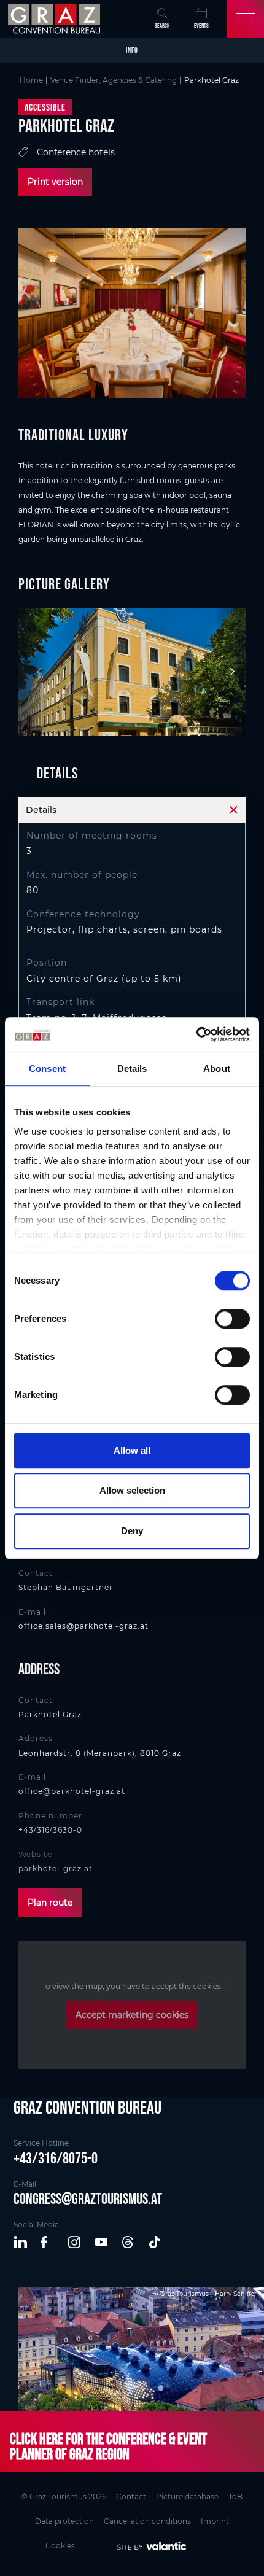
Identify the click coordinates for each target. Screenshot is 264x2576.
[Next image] (230, 672)
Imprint (215, 2521)
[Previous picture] (34, 672)
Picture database (187, 2496)
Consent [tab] (47, 1069)
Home (31, 80)
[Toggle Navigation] (246, 19)
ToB (235, 2496)
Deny (132, 1531)
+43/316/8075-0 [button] (56, 2158)
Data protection (64, 2521)
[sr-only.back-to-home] (56, 19)
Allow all (132, 1450)
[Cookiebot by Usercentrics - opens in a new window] (196, 1034)
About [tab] (217, 1069)
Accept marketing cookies (132, 2015)
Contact (131, 2496)
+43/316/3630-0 (50, 1830)
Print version (55, 182)
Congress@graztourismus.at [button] (88, 2198)
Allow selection (132, 1490)
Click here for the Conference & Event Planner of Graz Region (108, 2446)
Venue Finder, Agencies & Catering (114, 80)
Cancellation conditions (147, 2521)
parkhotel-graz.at (56, 1868)
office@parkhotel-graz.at (72, 1791)
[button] (21, 2243)
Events (201, 25)
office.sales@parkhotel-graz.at (83, 1626)
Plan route (50, 1903)
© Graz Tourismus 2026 (64, 2496)
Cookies (60, 2546)
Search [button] (162, 25)
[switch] (232, 1319)
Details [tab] (132, 1069)
